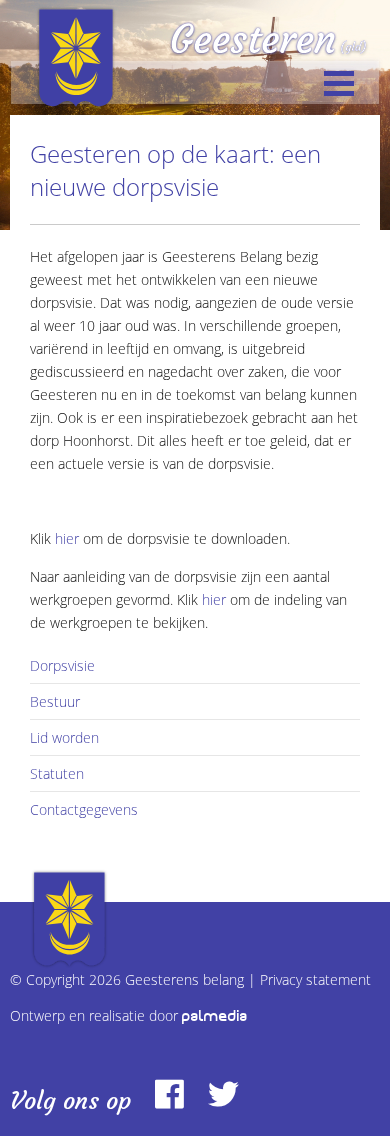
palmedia (215, 1016)
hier (67, 538)
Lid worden (64, 737)
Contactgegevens (84, 809)
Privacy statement (315, 979)
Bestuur (55, 701)
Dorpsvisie (62, 665)
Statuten (57, 773)
